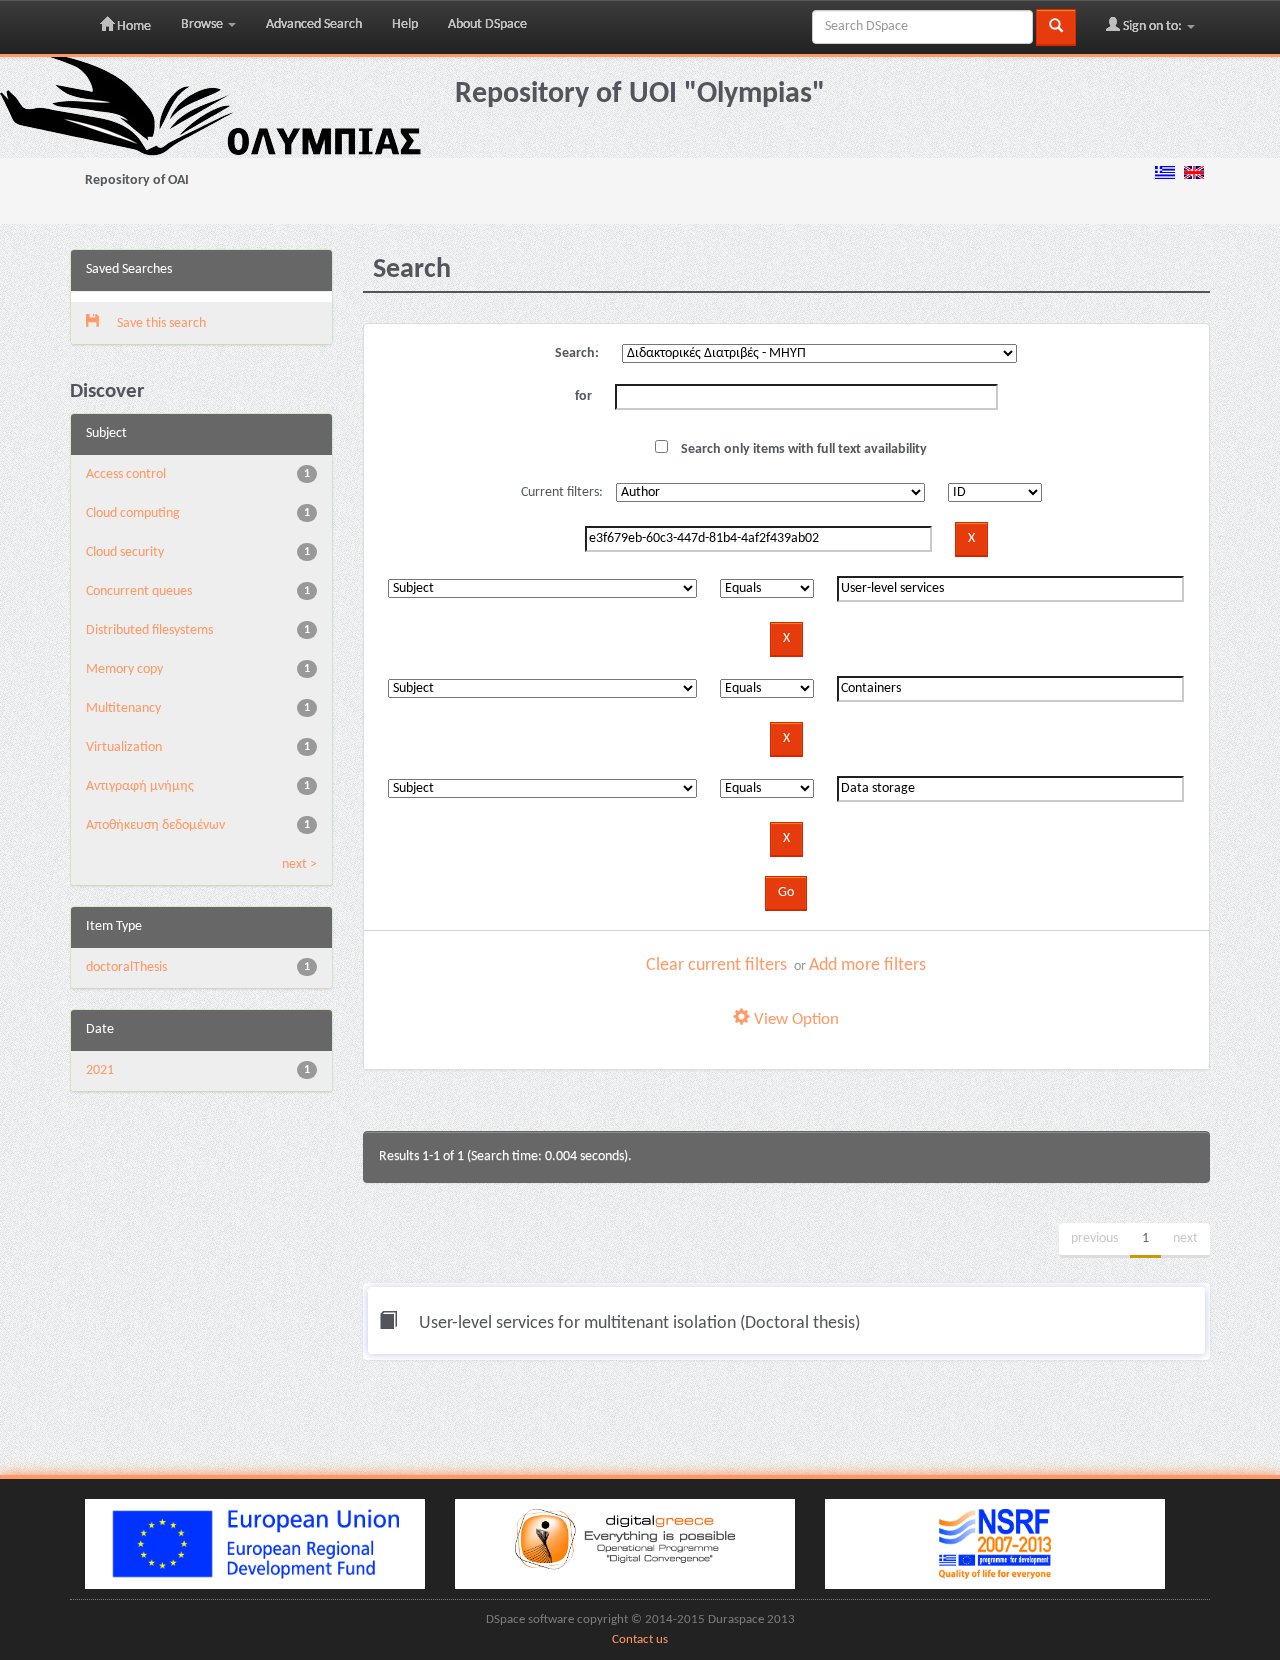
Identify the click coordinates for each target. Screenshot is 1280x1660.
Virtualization (124, 747)
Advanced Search (314, 24)
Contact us (640, 1640)
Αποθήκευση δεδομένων (155, 825)
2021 (100, 1070)
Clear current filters (716, 965)
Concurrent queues (139, 591)
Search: (577, 353)
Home (132, 26)
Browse (203, 24)
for (583, 396)
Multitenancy (123, 708)
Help (405, 24)
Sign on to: (1152, 26)
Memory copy (124, 669)
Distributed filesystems (149, 630)
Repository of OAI (137, 180)
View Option (794, 1019)
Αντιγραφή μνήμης (140, 786)
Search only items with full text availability (802, 449)
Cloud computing (133, 513)
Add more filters (867, 965)
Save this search (160, 323)
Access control (126, 474)
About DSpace (487, 24)
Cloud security (125, 552)
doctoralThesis (126, 967)
